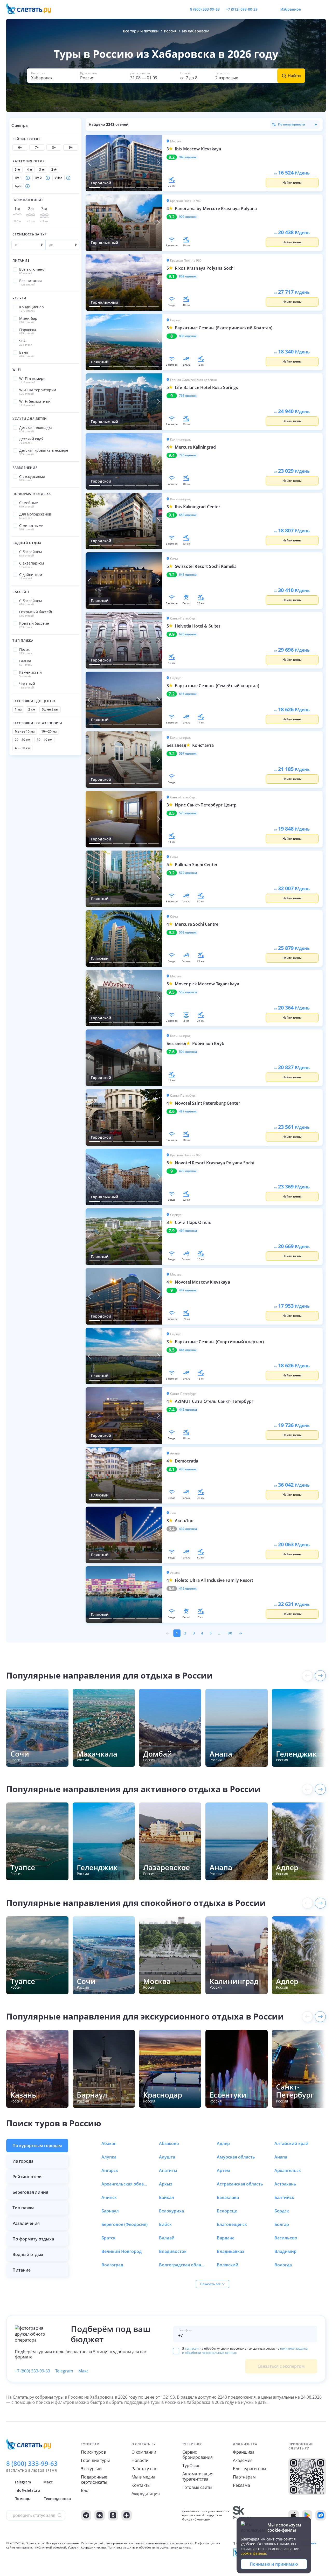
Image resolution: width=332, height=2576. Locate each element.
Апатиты (168, 2170)
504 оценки (188, 1052)
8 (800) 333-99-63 (205, 9)
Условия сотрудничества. (87, 2547)
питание (22, 2270)
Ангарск (110, 2170)
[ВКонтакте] (100, 2515)
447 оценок (188, 1290)
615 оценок (188, 694)
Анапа (281, 2157)
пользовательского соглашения (169, 2543)
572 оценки (188, 873)
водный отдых (28, 2254)
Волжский (228, 2265)
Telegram (64, 2371)
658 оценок (188, 515)
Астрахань (285, 2184)
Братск (108, 2238)
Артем (223, 2170)
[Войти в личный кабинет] (322, 9)
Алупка (109, 2157)
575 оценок (188, 813)
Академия (243, 2460)
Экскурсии (91, 2469)
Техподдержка (57, 2499)
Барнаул (110, 2211)
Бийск (165, 2224)
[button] (52, 76)
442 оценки (188, 1410)
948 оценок (188, 157)
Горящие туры (95, 2460)
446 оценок (188, 1350)
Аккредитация (146, 2494)
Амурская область (236, 2157)
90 (230, 1633)
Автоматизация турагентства (198, 2476)
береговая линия (30, 2192)
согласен (192, 2348)
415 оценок (188, 1589)
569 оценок (188, 932)
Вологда (283, 2265)
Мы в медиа (143, 2477)
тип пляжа (23, 2208)
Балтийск (284, 2197)
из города (23, 2161)
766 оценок (188, 396)
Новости (140, 2460)
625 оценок (188, 634)
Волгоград (112, 2265)
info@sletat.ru (27, 2490)
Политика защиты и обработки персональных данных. (149, 2547)
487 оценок (188, 1111)
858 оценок (188, 276)
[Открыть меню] (310, 9)
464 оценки (188, 1231)
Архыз (166, 2184)
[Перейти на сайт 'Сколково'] (242, 2515)
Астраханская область (240, 2184)
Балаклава (228, 2197)
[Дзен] (127, 2515)
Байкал (167, 2197)
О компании (144, 2452)
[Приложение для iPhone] (294, 2515)
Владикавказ (230, 2251)
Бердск (282, 2211)
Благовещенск (232, 2224)
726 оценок (188, 455)
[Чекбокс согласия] (176, 2351)
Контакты (141, 2485)
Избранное (291, 9)
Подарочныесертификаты (94, 2480)
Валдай (167, 2238)
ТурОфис (191, 2466)
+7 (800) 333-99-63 (32, 2371)
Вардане (226, 2238)
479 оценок (188, 1171)
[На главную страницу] (32, 9)
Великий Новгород (122, 2251)
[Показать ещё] (320, 1676)
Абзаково (169, 2143)
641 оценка (188, 575)
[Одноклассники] (113, 2515)
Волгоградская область (182, 2265)
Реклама (241, 2485)
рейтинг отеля (27, 2177)
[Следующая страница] (240, 1633)
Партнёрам (244, 2477)
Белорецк (227, 2211)
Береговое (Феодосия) (125, 2224)
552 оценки (188, 992)
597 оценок (188, 754)
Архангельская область (125, 2184)
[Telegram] (86, 2515)
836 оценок (188, 336)
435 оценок (188, 1469)
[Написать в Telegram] (266, 9)
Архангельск (288, 2170)
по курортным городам (37, 2146)
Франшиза (244, 2452)
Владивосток (173, 2251)
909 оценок (188, 217)
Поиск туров (93, 2452)
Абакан (109, 2143)
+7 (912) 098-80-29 (242, 9)
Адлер (223, 2143)
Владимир (285, 2251)
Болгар (282, 2224)
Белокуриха (171, 2211)
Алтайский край (291, 2143)
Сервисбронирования (198, 2455)
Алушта (167, 2157)
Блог (86, 2490)
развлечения (26, 2223)
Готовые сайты (197, 2487)
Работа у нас (144, 2469)
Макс (83, 2371)
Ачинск (109, 2197)
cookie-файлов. (254, 2553)
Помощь (22, 2499)
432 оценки (188, 1529)
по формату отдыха (33, 2239)
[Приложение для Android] (307, 2515)
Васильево (286, 2238)
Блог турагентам (250, 2469)
